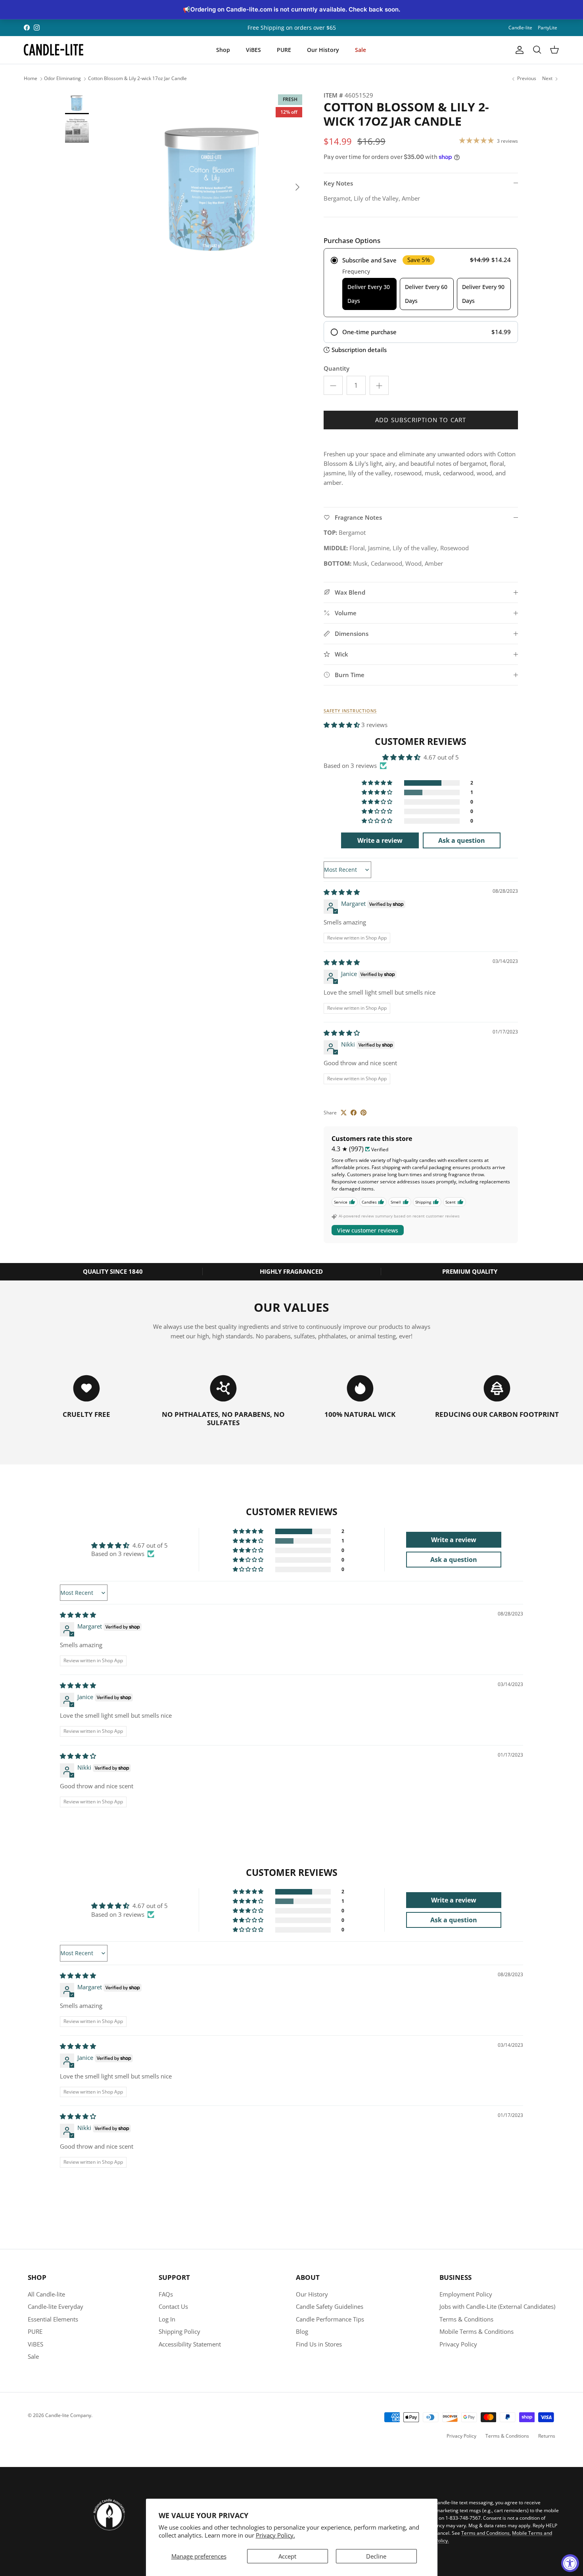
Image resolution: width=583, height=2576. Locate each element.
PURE (284, 50)
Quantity (337, 368)
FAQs (166, 2294)
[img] (342, 892)
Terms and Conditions (485, 2533)
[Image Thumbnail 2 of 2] (77, 131)
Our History (323, 50)
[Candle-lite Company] (54, 50)
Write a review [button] (380, 840)
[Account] (518, 50)
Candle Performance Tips (330, 2319)
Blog (302, 2331)
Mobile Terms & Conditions (477, 2331)
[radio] (421, 283)
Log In (167, 2319)
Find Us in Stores (319, 2344)
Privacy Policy (458, 2344)
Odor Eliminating (62, 79)
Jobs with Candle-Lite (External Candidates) (497, 2306)
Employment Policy (466, 2294)
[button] (342, 725)
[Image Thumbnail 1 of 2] (77, 102)
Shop (223, 50)
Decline (376, 2556)
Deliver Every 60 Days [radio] (426, 294)
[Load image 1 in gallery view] (213, 183)
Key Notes (338, 183)
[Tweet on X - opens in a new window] (344, 1113)
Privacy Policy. (275, 2535)
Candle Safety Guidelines (330, 2306)
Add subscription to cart (421, 420)
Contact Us (173, 2306)
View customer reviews (368, 1230)
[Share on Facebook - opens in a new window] (354, 1113)
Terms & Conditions (466, 2319)
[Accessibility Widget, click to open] (570, 2563)
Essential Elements (53, 2319)
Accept (287, 2556)
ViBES (253, 50)
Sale (361, 50)
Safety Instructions (350, 711)
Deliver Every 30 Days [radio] (369, 294)
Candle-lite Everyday (56, 2306)
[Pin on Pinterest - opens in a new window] (363, 1113)
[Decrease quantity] (333, 385)
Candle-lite (520, 28)
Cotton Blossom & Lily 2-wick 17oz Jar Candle (137, 79)
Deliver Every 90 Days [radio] (483, 294)
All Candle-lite (46, 2294)
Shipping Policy (179, 2331)
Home (31, 79)
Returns (547, 2436)
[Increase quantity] (379, 385)
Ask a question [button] (462, 840)
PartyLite (548, 28)
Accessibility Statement (190, 2344)
